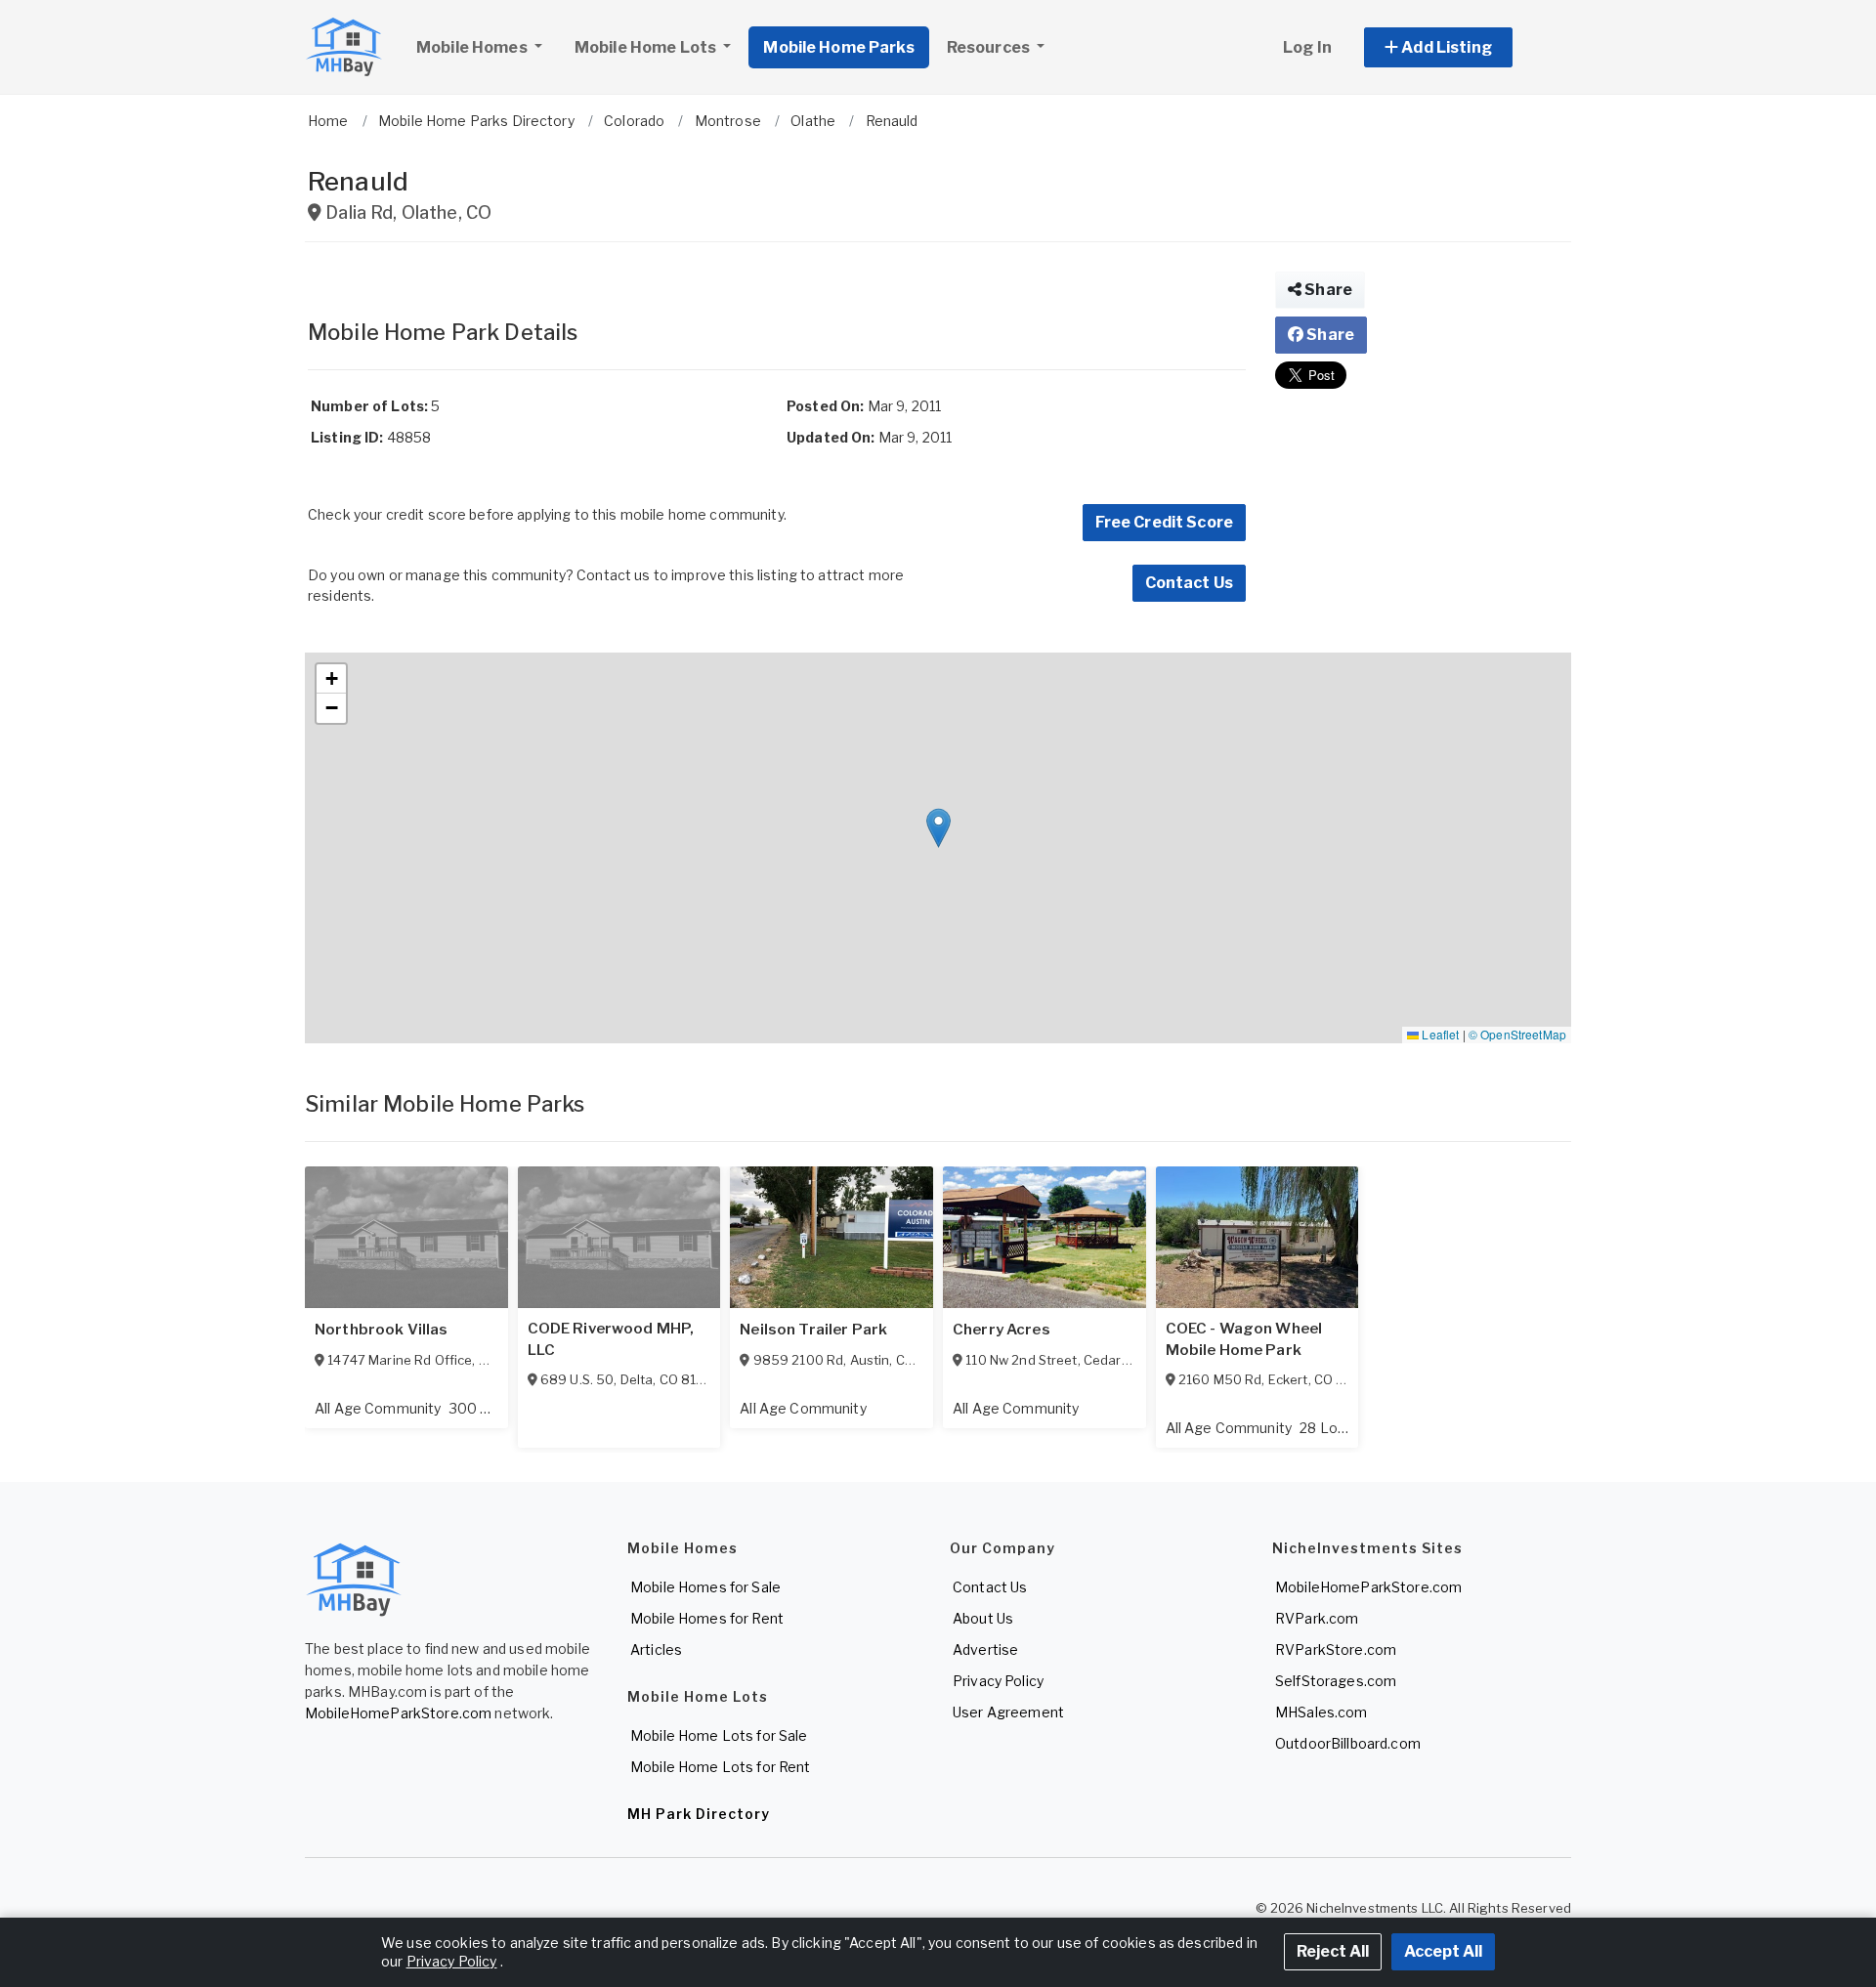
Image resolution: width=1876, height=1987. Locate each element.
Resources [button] (990, 47)
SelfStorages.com (1336, 1681)
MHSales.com (1322, 1712)
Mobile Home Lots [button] (647, 47)
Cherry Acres (1002, 1330)
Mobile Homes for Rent (707, 1618)
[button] (1460, 47)
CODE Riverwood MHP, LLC (611, 1339)
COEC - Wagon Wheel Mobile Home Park (1244, 1339)
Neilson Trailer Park (813, 1330)
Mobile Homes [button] (473, 47)
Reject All (1333, 1951)
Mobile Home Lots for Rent (721, 1767)
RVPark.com (1317, 1618)
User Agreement (1008, 1712)
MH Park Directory (699, 1814)
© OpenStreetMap (1517, 1034)
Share (1327, 290)
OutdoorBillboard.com (1348, 1743)
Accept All (1443, 1951)
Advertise (985, 1649)
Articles (656, 1649)
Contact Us (1189, 583)
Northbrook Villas (381, 1330)
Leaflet (1439, 1034)
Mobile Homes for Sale (705, 1587)
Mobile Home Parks (838, 47)
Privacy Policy (998, 1681)
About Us (983, 1618)
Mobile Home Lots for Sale (719, 1735)
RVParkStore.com (1336, 1649)
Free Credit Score (1164, 522)
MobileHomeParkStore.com (398, 1713)
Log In (1307, 47)
